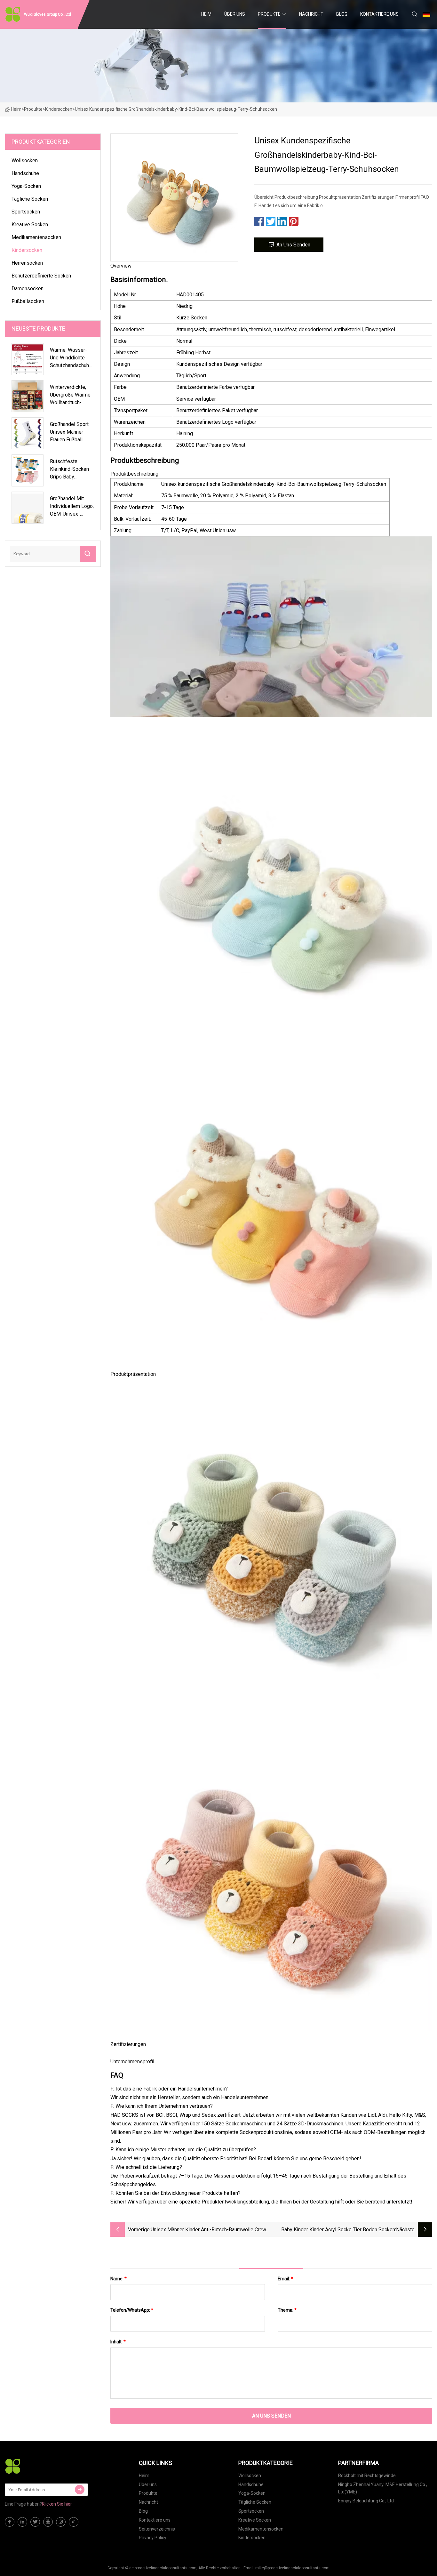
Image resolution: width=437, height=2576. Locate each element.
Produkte (269, 14)
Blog (342, 14)
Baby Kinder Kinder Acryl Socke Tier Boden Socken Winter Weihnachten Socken (338, 2230)
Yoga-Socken (26, 186)
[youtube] (48, 2522)
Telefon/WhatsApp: (132, 2310)
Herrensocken (27, 263)
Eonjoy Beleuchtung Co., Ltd (366, 2501)
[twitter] (35, 2522)
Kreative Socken (30, 225)
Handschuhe (25, 173)
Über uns (235, 14)
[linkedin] (22, 2522)
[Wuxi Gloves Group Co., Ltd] (37, 2466)
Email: (285, 2279)
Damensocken (28, 289)
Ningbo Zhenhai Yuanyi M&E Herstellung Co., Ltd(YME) (383, 2488)
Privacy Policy (153, 2538)
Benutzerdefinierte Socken (41, 276)
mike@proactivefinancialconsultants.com (292, 2568)
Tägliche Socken (30, 199)
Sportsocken (26, 212)
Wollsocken (25, 160)
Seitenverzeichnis (157, 2529)
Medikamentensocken (36, 237)
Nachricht (311, 14)
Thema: (287, 2310)
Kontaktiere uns (379, 14)
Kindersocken (59, 109)
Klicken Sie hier (57, 2504)
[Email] (80, 2490)
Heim (206, 14)
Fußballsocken (28, 301)
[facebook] (10, 2522)
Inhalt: (118, 2342)
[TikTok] (74, 2522)
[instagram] (61, 2522)
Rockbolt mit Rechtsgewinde (367, 2476)
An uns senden (293, 245)
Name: (119, 2279)
